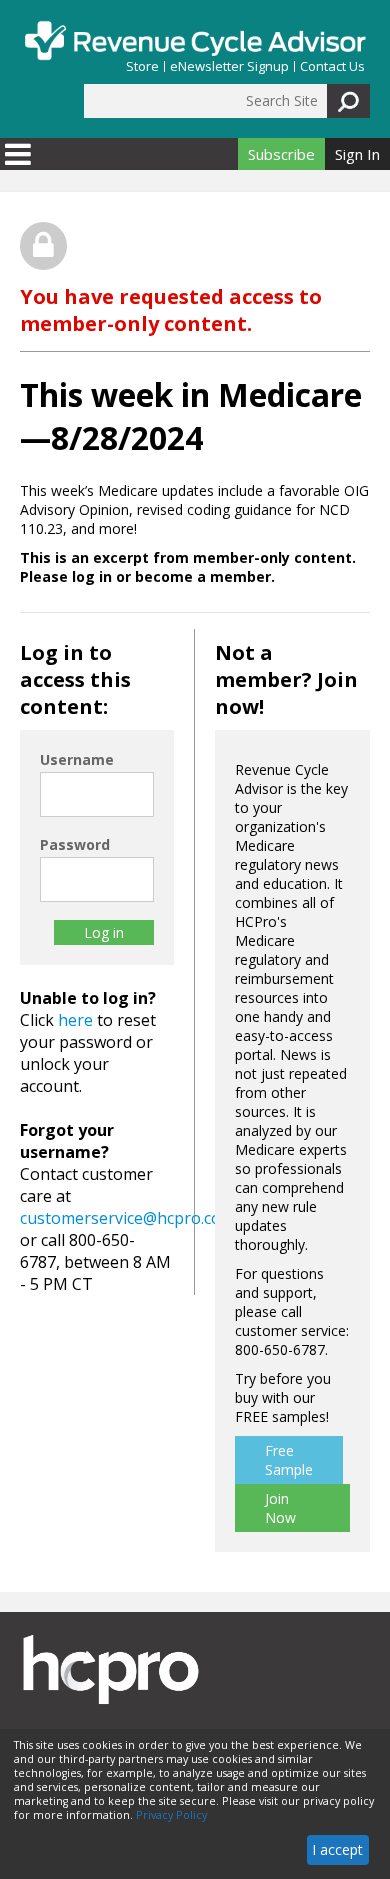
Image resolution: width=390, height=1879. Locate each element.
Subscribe (281, 154)
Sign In (357, 154)
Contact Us (332, 66)
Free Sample (289, 1460)
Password (75, 844)
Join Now (280, 1508)
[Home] (195, 40)
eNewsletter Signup (229, 66)
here (75, 1020)
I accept (337, 1849)
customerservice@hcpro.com (127, 1218)
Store (142, 66)
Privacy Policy (171, 1815)
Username (77, 759)
